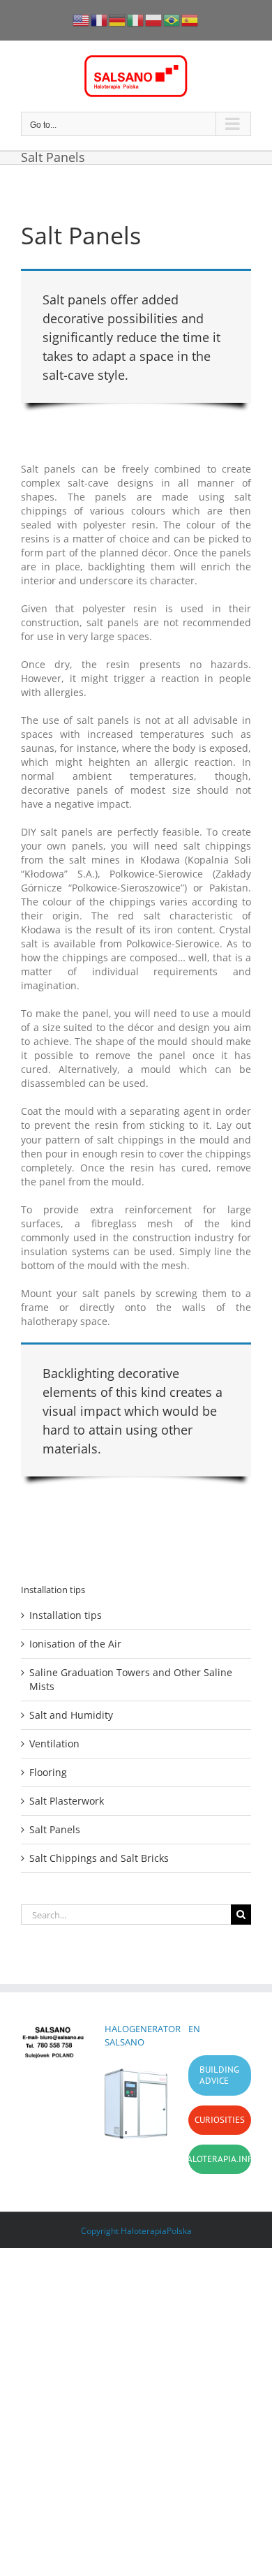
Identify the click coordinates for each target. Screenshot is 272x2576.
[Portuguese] (172, 19)
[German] (118, 19)
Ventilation (54, 1744)
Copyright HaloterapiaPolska (136, 2231)
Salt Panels (55, 1829)
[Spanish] (190, 19)
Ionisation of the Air (75, 1644)
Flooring (48, 1772)
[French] (100, 19)
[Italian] (136, 19)
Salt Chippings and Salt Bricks (99, 1858)
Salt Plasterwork (67, 1801)
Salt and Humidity (71, 1715)
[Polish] (154, 19)
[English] (82, 19)
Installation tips (66, 1615)
